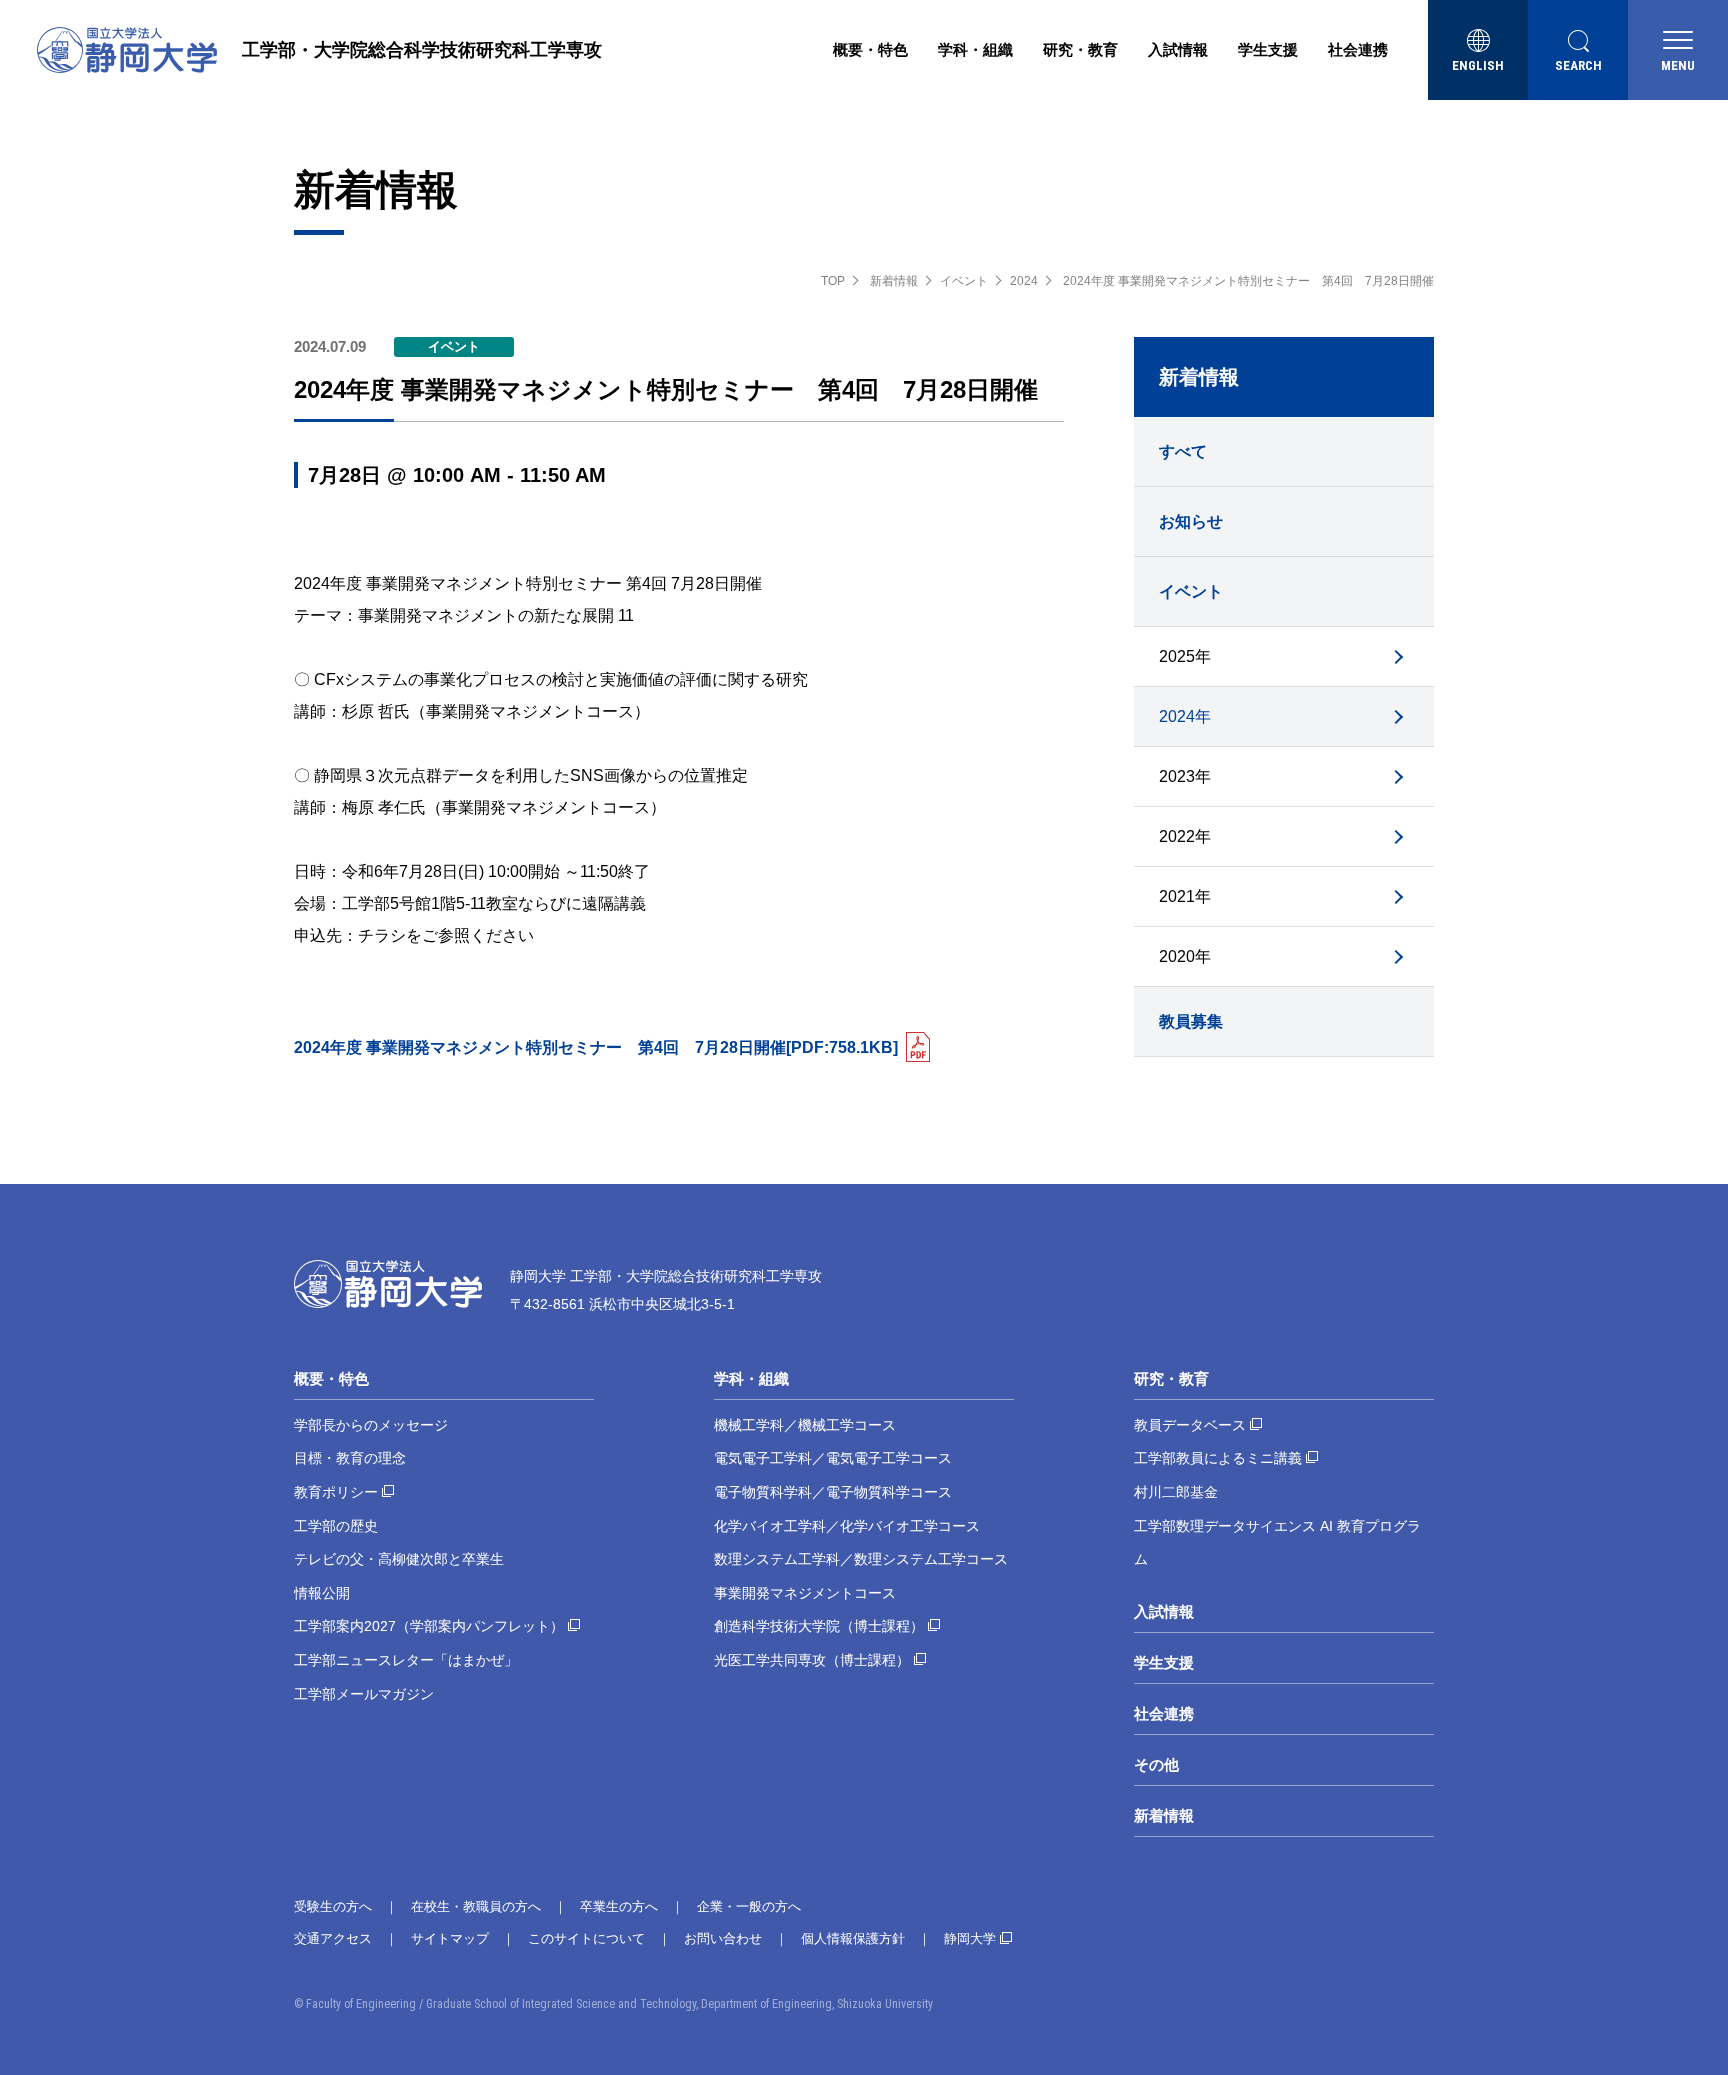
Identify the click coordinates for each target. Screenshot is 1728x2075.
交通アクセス (333, 1938)
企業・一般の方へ (749, 1906)
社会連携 (1358, 49)
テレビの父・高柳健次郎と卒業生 (399, 1559)
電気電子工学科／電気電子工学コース (833, 1458)
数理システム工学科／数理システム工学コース (861, 1559)
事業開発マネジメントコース (805, 1593)
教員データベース (1190, 1425)
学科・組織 (975, 49)
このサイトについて (586, 1938)
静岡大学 (970, 1938)
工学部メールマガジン (364, 1694)
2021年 (1185, 896)
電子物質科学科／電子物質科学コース (833, 1492)
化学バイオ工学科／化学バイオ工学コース (847, 1526)
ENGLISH (1478, 65)
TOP (833, 281)
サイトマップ (450, 1938)
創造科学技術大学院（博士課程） (819, 1626)
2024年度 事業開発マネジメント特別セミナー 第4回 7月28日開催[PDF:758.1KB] (596, 1047)
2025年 (1185, 656)
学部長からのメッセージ (371, 1425)
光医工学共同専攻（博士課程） (812, 1660)
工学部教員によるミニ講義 (1218, 1458)
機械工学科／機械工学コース (805, 1425)
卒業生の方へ (619, 1906)
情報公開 (322, 1593)
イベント (964, 281)
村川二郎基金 (1176, 1492)
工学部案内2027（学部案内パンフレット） (429, 1626)
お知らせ (1191, 521)
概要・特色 (870, 49)
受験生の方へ (333, 1906)
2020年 (1185, 956)
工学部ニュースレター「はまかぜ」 (406, 1660)
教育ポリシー (336, 1492)
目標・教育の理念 (350, 1458)
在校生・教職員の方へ (476, 1906)
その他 (1156, 1764)
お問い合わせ (723, 1938)
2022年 (1185, 836)
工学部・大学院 (422, 50)
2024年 (1185, 716)
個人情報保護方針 (853, 1938)
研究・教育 (1080, 49)
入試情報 (1178, 49)
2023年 (1185, 776)
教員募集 (1191, 1021)
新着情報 (894, 281)
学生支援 (1268, 49)
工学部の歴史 (336, 1526)
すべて (1183, 451)
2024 (1024, 281)
